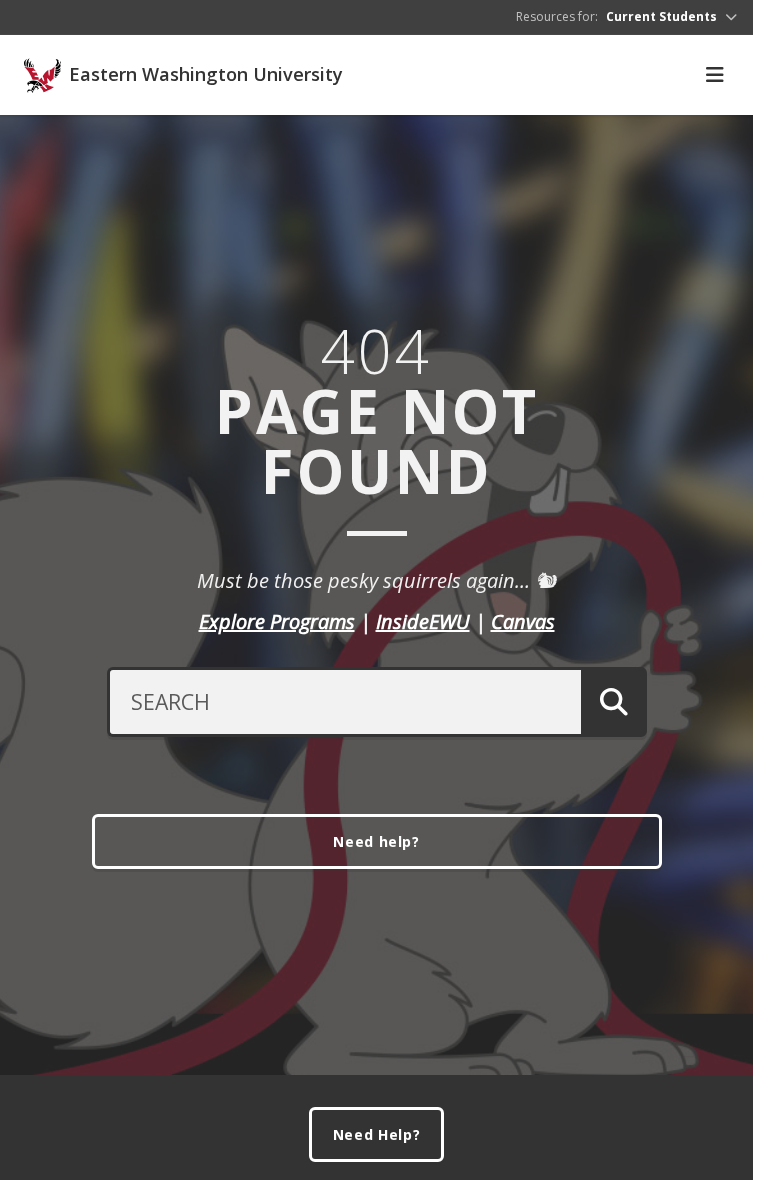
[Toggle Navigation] (715, 75)
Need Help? (377, 1134)
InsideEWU (423, 621)
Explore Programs (277, 621)
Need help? (376, 841)
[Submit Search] (613, 702)
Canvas (523, 621)
